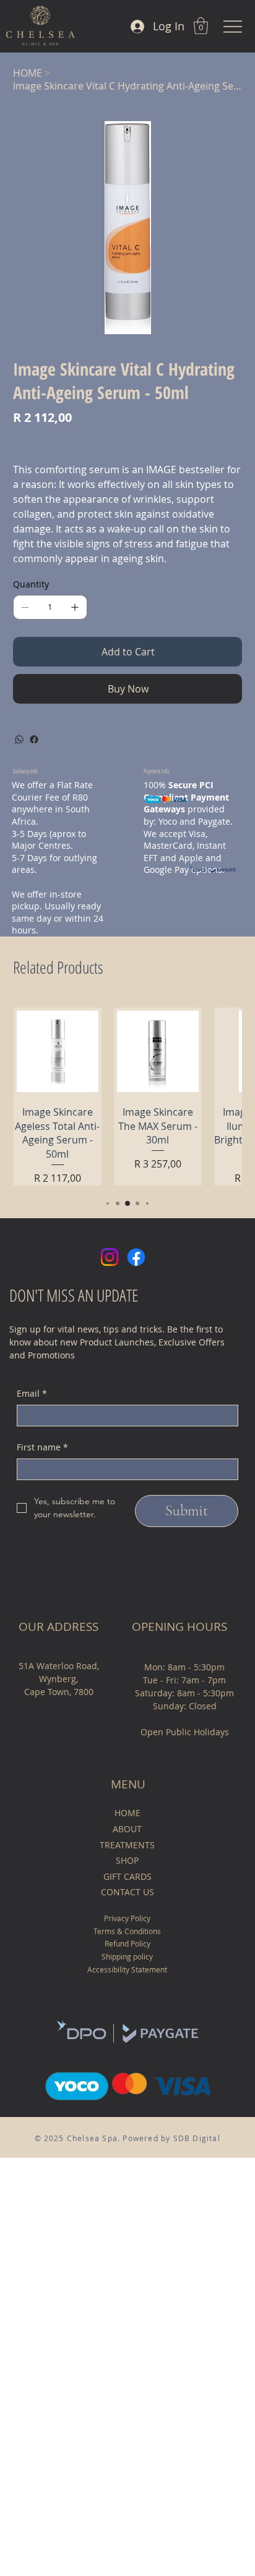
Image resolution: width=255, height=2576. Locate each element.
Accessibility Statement (127, 1969)
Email (32, 1393)
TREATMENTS (127, 1845)
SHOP (127, 1860)
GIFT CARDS (127, 1876)
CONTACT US (127, 1892)
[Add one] (75, 607)
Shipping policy (127, 1956)
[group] (128, 1096)
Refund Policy (127, 1943)
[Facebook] (34, 739)
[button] (201, 26)
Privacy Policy (127, 1918)
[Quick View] (58, 1051)
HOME (127, 1813)
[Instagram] (110, 1257)
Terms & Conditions (127, 1931)
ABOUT (127, 1829)
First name (42, 1447)
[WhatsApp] (19, 739)
